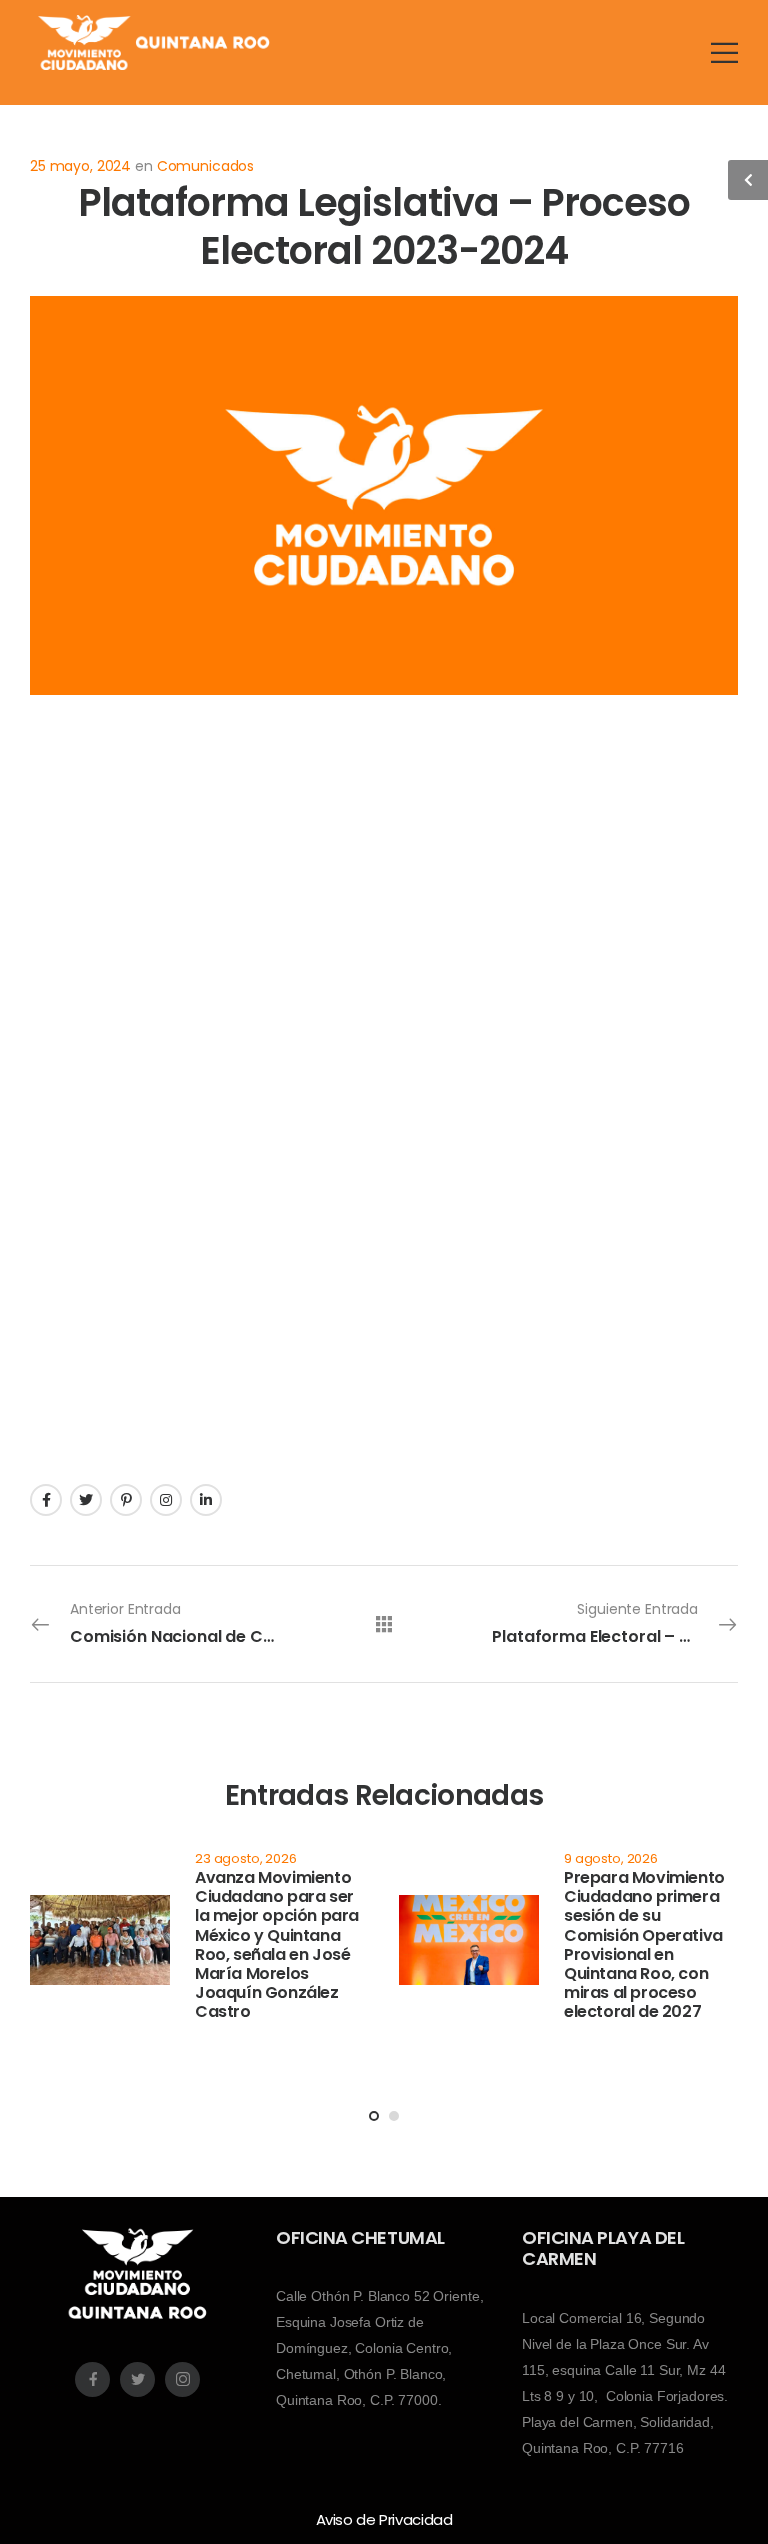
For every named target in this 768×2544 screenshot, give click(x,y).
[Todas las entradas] (384, 1624)
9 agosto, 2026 (611, 1858)
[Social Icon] (46, 1500)
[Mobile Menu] (724, 52)
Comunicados (205, 166)
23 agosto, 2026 (246, 1858)
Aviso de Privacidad (384, 2519)
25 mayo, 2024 (80, 166)
